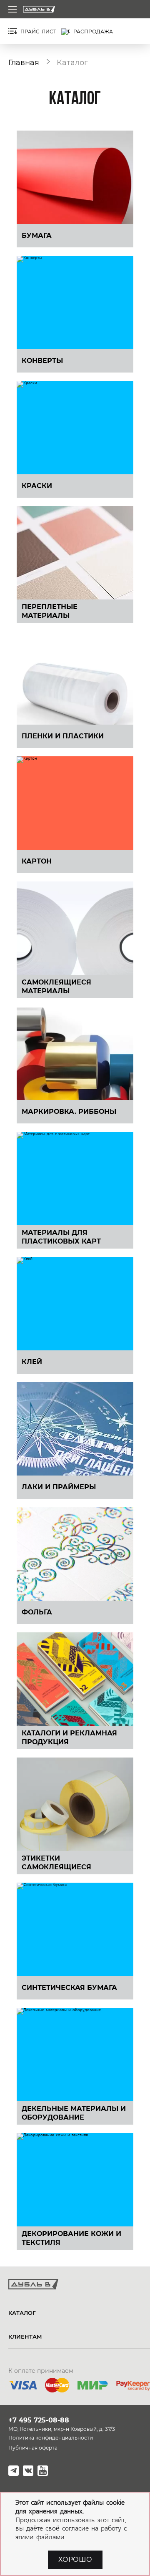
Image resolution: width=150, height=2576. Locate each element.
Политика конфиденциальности (51, 2438)
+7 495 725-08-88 (39, 2420)
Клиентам (25, 2337)
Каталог (22, 2313)
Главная (24, 62)
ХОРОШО (75, 2560)
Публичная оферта (33, 2448)
